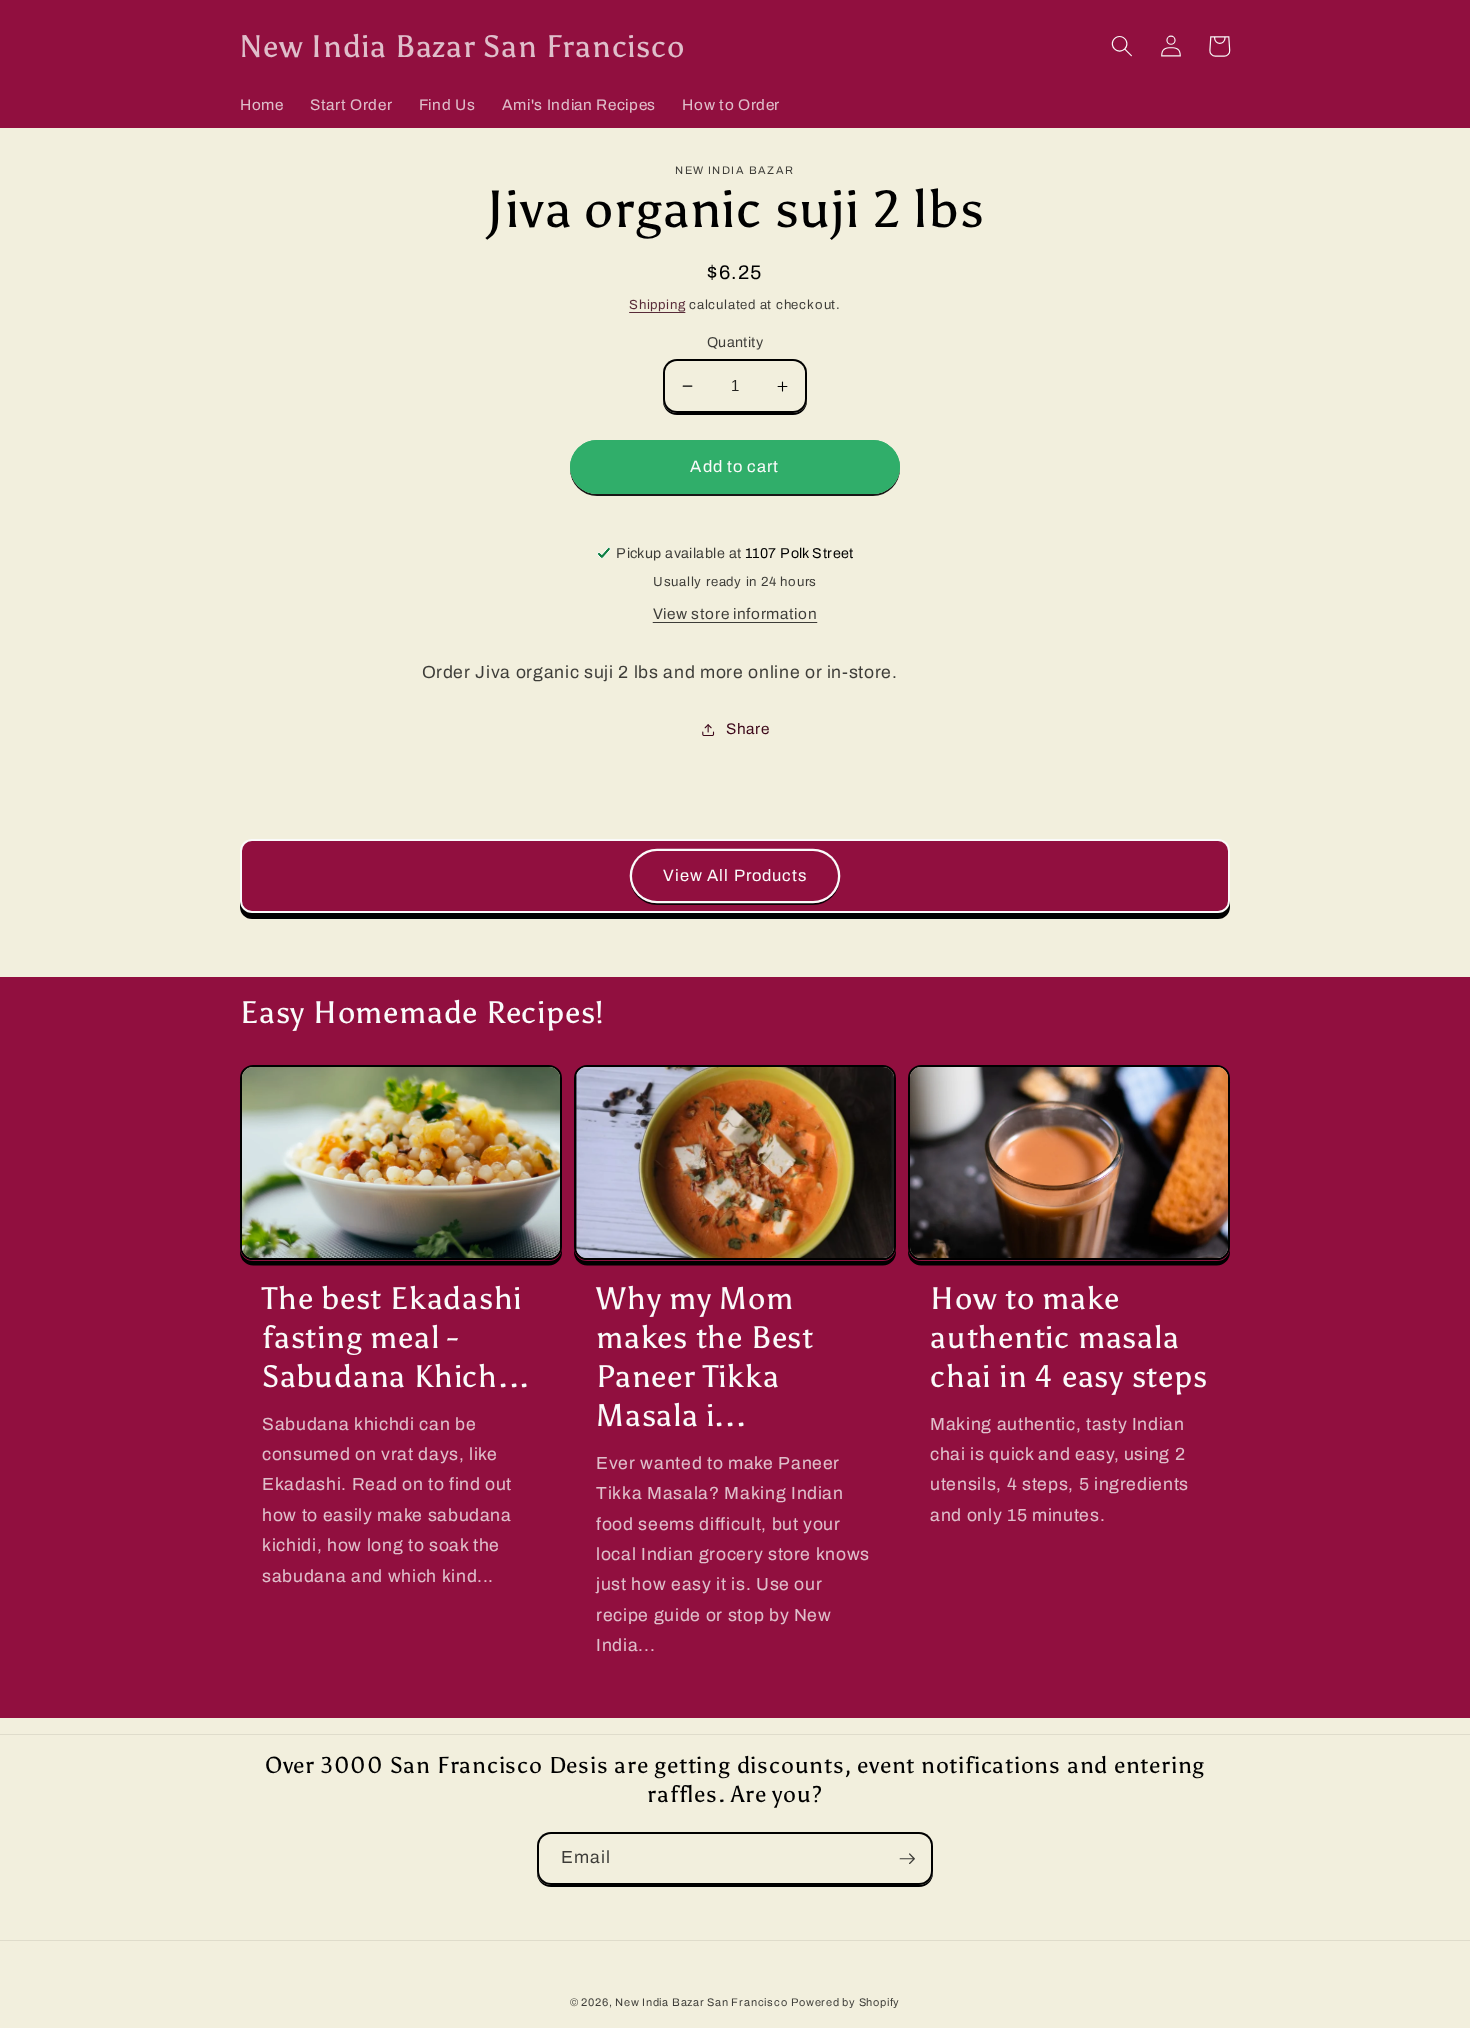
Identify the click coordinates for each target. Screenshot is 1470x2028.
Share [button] (747, 728)
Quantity (735, 342)
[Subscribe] (907, 1859)
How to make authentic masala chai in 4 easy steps (1069, 1337)
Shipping (657, 304)
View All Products (735, 875)
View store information (735, 613)
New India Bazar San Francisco (701, 2002)
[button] (1122, 46)
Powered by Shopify (845, 2002)
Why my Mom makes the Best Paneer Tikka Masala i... (705, 1356)
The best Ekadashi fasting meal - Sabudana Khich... (396, 1337)
